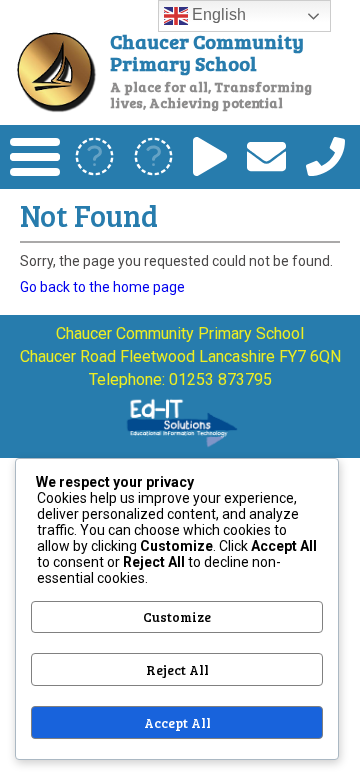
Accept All (177, 723)
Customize (177, 617)
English (217, 14)
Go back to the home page (102, 287)
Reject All (177, 670)
